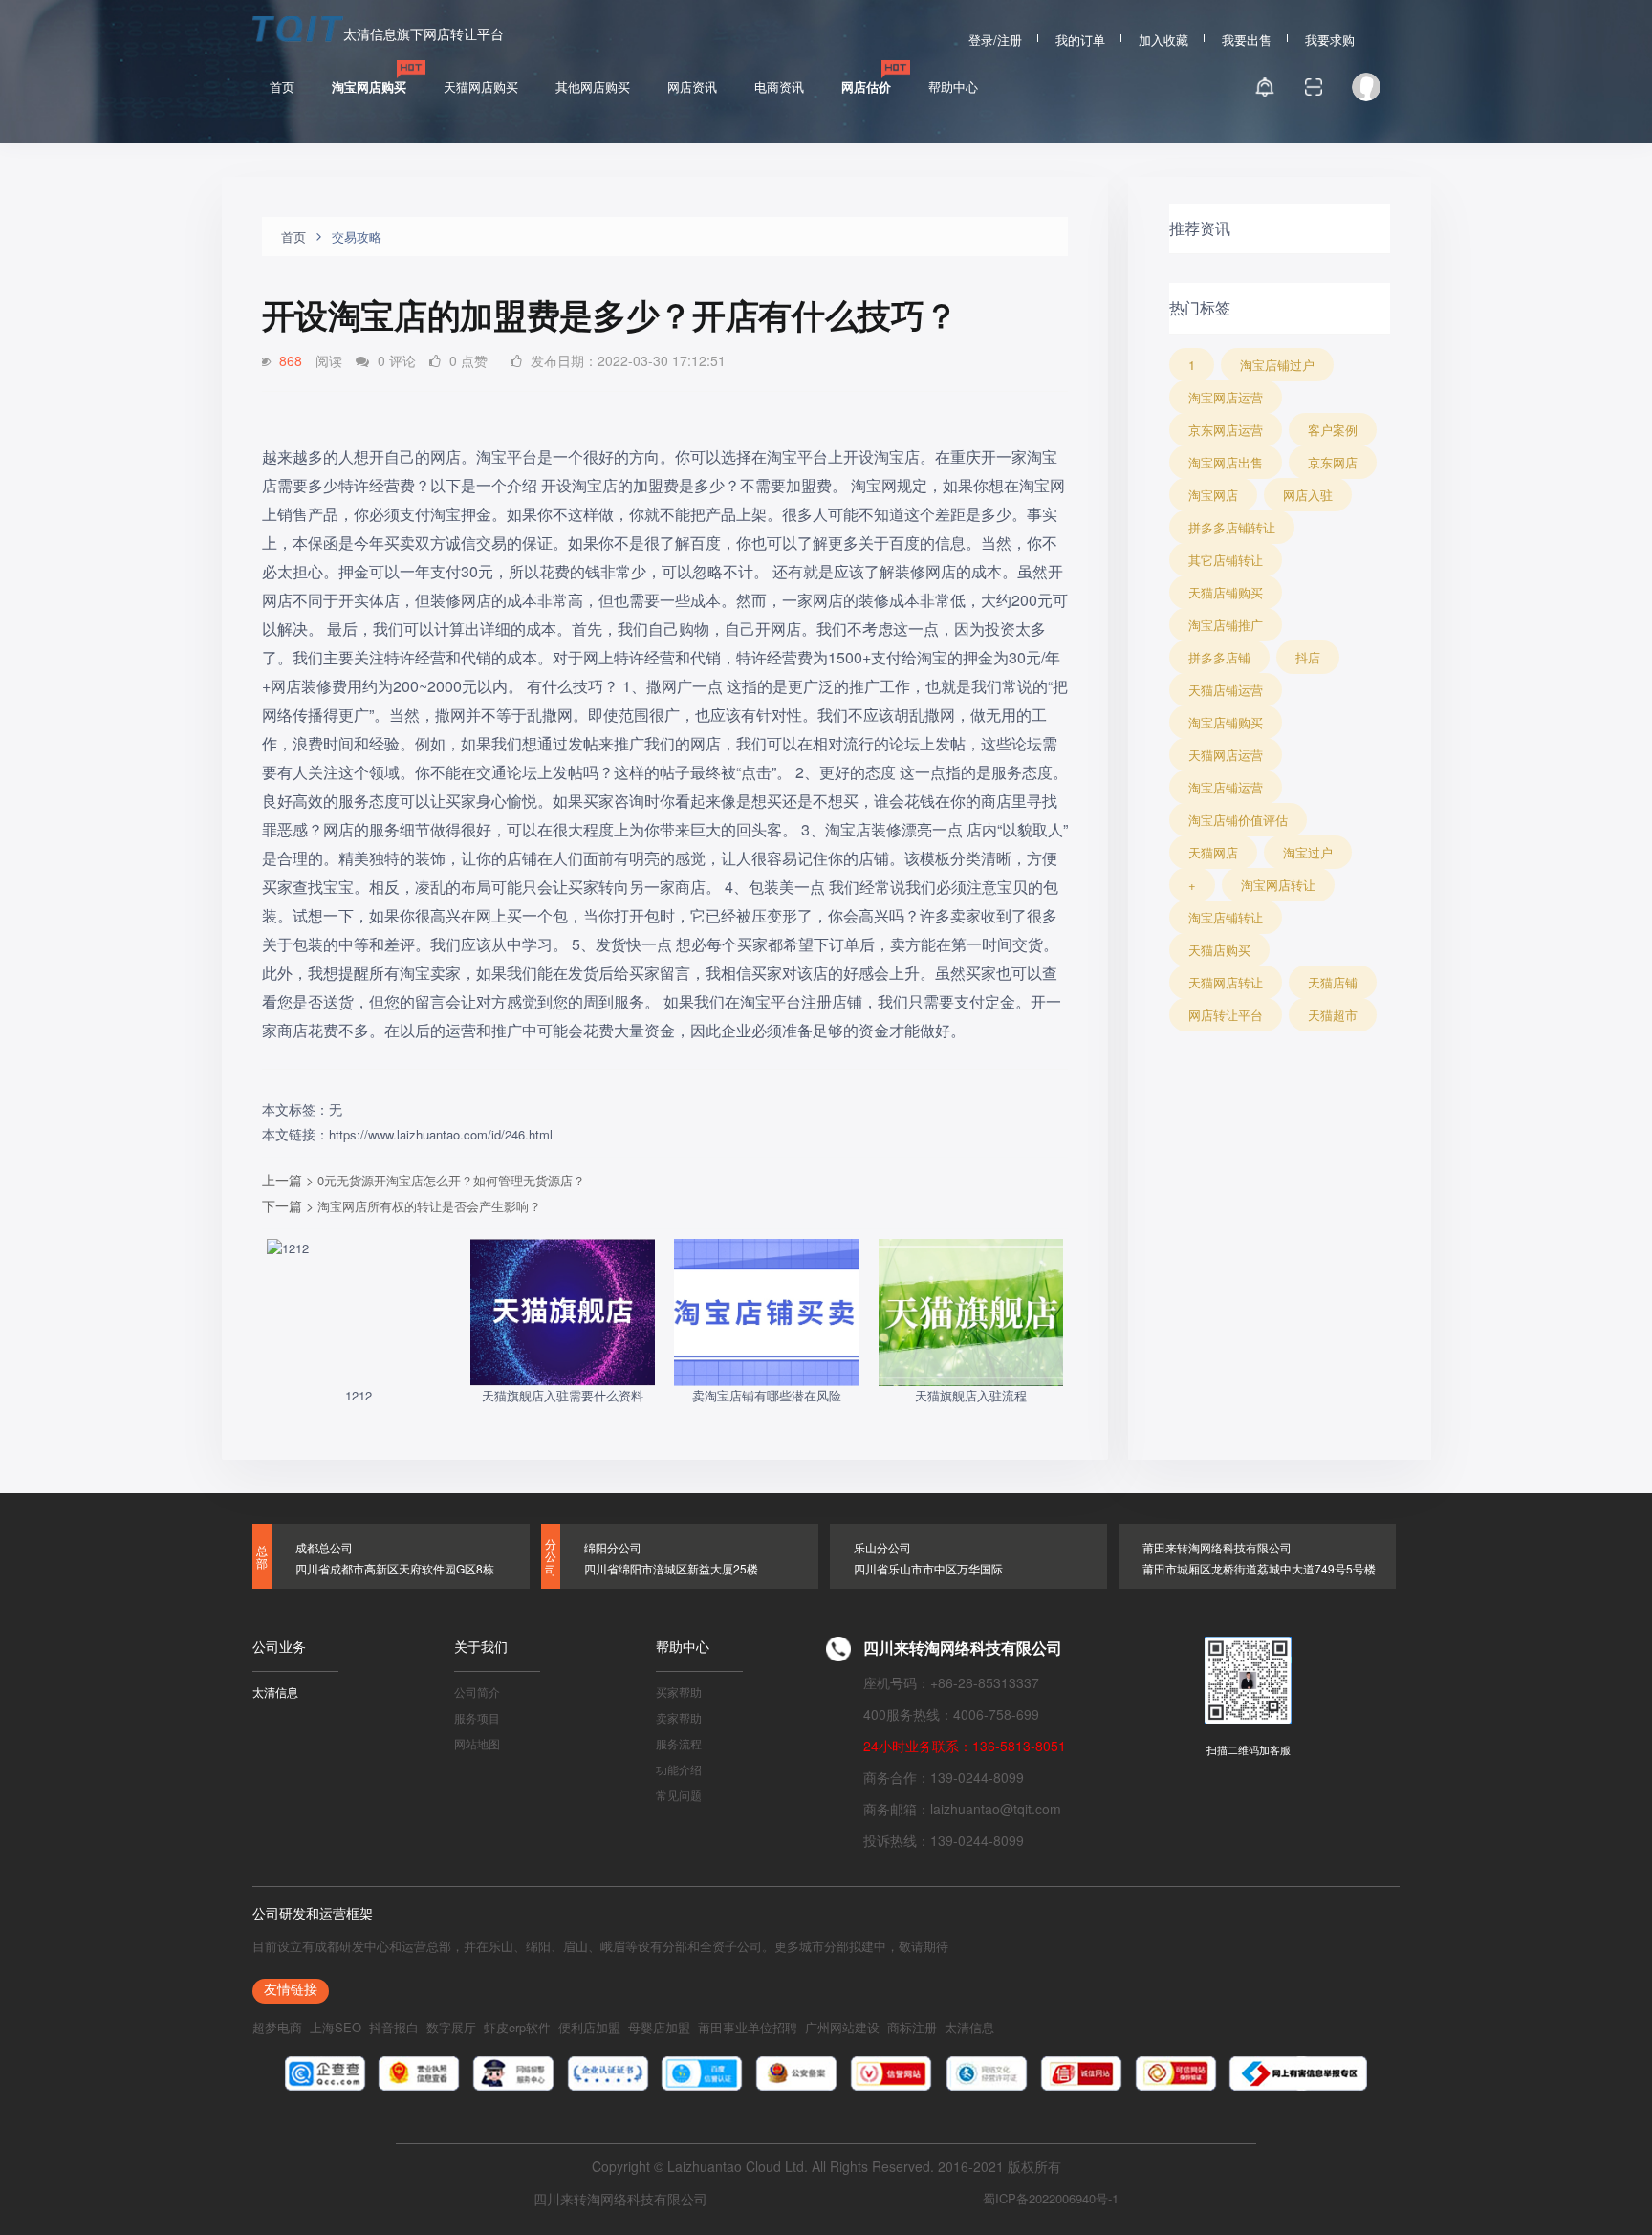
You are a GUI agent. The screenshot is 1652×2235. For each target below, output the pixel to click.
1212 (359, 1395)
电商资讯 (779, 87)
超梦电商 (277, 2027)
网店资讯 (692, 87)
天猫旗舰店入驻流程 (971, 1395)
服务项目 (477, 1716)
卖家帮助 (679, 1716)
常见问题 (679, 1794)
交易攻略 (357, 237)
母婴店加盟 (659, 2027)
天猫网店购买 (481, 87)
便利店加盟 (589, 2027)
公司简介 (477, 1691)
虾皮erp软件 (517, 2027)
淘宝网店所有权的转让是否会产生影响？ (429, 1206)
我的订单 (1080, 37)
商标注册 (912, 2027)
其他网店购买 (593, 87)
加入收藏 (1163, 37)
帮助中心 (953, 87)
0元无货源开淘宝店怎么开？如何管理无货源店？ (451, 1180)
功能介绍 (679, 1768)
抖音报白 (394, 2027)
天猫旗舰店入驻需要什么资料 (563, 1395)
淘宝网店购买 (369, 87)
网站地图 (477, 1742)
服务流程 (679, 1742)
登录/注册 (995, 37)
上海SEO (336, 2027)
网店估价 (866, 87)
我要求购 (1330, 37)
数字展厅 (451, 2027)
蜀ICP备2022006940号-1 (1051, 2198)
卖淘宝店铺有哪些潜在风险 (767, 1395)
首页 (282, 87)
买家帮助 (679, 1691)
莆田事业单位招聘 (748, 2027)
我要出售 (1247, 37)
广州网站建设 (842, 2027)
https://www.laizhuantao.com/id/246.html (441, 1134)
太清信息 (275, 1691)
